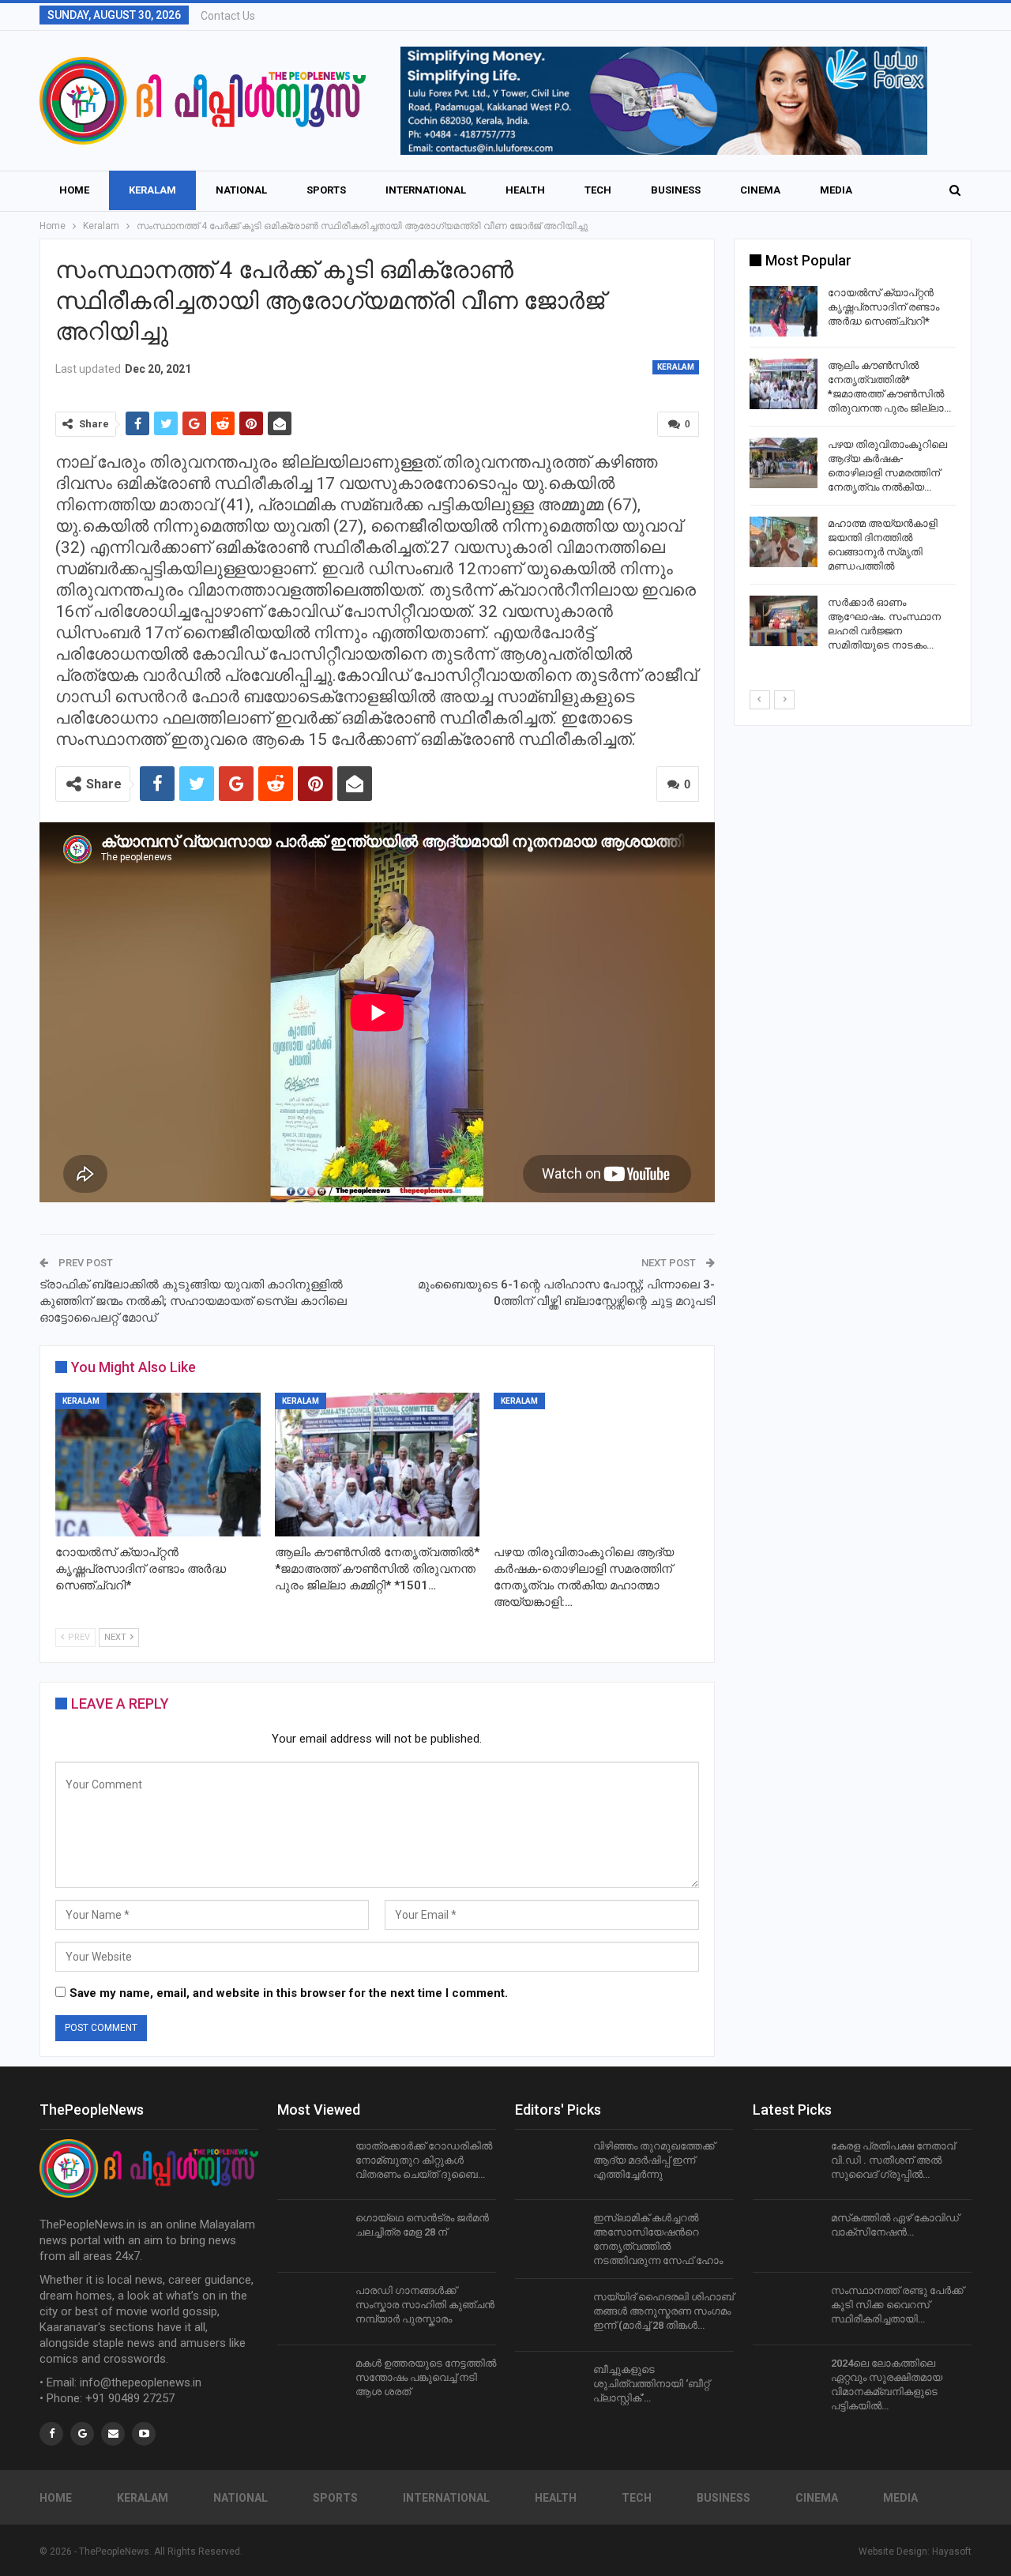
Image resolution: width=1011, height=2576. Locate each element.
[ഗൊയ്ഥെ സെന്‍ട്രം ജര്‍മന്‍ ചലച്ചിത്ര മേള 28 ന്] (311, 2236)
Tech (598, 190)
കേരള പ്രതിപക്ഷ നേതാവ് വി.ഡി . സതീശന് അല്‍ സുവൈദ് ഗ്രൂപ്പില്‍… (893, 2160)
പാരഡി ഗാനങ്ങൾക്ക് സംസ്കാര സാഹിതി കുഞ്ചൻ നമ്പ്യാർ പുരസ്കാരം (425, 2305)
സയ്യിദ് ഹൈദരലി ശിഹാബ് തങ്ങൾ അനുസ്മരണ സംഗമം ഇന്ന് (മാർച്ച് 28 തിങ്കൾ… (663, 2311)
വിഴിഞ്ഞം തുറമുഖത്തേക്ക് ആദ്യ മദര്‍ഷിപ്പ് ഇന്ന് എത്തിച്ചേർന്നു (654, 2160)
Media (836, 190)
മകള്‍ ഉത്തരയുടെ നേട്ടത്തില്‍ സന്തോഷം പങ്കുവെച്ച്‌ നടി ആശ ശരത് (426, 2377)
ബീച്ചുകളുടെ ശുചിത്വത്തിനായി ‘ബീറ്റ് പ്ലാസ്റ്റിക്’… (651, 2384)
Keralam (152, 190)
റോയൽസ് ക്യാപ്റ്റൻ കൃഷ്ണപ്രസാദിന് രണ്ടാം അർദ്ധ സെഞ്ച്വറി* (883, 307)
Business (676, 190)
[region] (664, 101)
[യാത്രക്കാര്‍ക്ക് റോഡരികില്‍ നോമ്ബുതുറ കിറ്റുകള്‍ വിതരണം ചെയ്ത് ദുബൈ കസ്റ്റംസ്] (311, 2164)
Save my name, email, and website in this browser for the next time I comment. (289, 1993)
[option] (853, 472)
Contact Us (228, 16)
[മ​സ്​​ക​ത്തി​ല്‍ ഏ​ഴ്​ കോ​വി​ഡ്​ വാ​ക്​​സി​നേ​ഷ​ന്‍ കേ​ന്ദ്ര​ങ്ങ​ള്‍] (787, 2236)
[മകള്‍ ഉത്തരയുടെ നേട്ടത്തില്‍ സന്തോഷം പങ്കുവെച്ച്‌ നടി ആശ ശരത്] (311, 2382)
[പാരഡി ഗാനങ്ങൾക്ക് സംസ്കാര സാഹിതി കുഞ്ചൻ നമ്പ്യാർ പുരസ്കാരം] (311, 2309)
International (426, 190)
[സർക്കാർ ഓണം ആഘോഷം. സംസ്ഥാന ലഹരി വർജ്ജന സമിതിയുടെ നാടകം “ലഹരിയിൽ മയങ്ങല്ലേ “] (784, 621)
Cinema (760, 190)
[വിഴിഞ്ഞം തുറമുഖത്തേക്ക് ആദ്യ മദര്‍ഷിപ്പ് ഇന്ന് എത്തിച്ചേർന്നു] (549, 2164)
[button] (664, 101)
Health (525, 190)
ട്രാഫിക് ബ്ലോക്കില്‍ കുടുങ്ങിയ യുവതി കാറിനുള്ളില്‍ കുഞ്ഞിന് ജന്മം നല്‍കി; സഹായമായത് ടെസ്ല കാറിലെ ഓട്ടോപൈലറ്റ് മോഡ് (193, 1301)
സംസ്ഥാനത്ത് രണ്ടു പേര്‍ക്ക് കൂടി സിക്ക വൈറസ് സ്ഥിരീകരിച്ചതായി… (897, 2305)
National (241, 190)
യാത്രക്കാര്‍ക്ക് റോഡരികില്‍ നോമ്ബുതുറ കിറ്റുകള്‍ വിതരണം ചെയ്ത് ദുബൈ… (424, 2160)
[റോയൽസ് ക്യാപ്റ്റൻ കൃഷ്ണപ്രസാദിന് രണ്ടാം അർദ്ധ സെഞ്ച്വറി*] (158, 1465)
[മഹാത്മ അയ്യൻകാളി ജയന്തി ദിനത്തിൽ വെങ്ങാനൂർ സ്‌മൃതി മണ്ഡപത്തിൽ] (784, 542)
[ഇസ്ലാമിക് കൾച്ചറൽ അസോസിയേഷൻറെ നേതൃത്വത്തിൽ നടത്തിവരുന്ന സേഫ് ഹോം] (549, 2236)
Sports (326, 190)
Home (74, 190)
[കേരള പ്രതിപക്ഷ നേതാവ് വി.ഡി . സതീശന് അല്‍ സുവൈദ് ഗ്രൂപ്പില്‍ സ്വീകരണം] (787, 2164)
